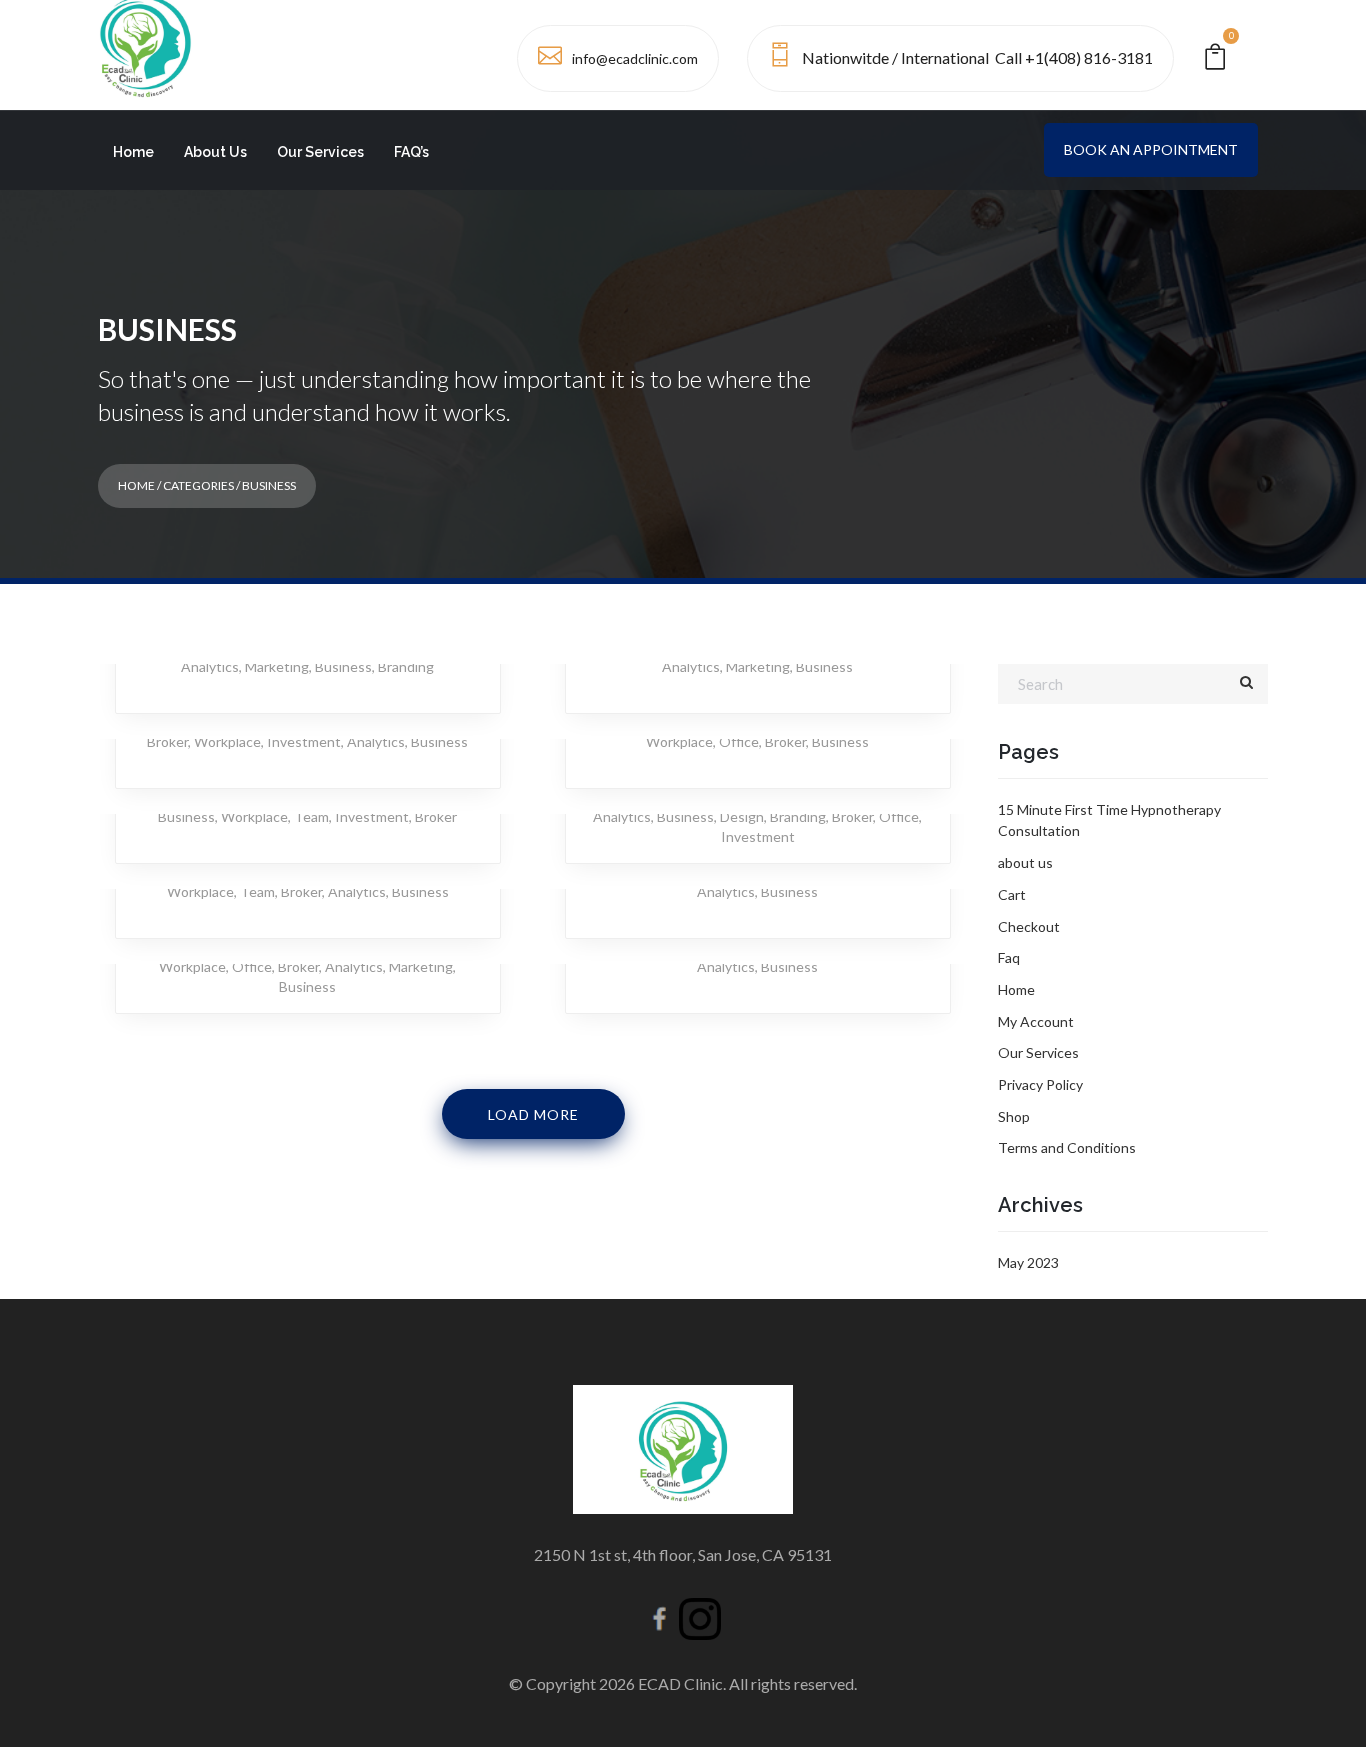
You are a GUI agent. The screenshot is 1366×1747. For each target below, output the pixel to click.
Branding (406, 666)
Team (311, 816)
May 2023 (1028, 1262)
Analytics (210, 666)
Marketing (277, 666)
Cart (1012, 894)
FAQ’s (411, 152)
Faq (1009, 957)
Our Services (320, 152)
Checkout (1029, 926)
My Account (1036, 1021)
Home (133, 152)
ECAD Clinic (680, 1683)
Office (739, 741)
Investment (304, 741)
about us (1025, 862)
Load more (533, 1114)
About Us (215, 152)
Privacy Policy (1040, 1084)
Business (343, 666)
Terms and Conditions (1067, 1147)
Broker (167, 741)
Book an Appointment (1151, 149)
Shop (1014, 1116)
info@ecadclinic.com (635, 58)
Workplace (227, 741)
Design (742, 816)
